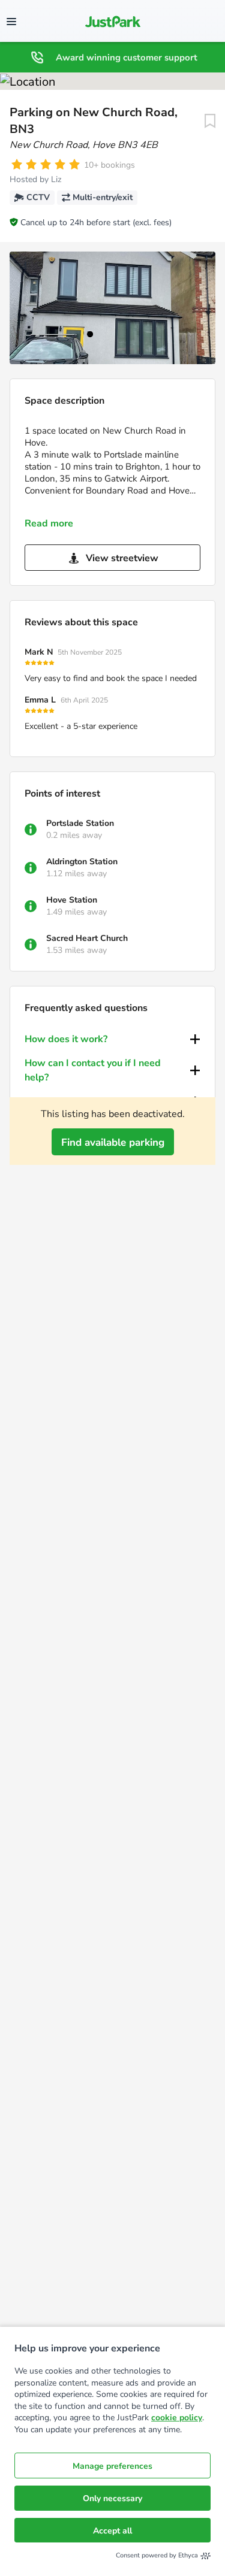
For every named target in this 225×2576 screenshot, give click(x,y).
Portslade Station (80, 823)
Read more (49, 523)
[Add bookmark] (210, 121)
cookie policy (177, 2418)
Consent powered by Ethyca (157, 2555)
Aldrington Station (82, 862)
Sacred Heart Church (87, 938)
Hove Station (72, 900)
